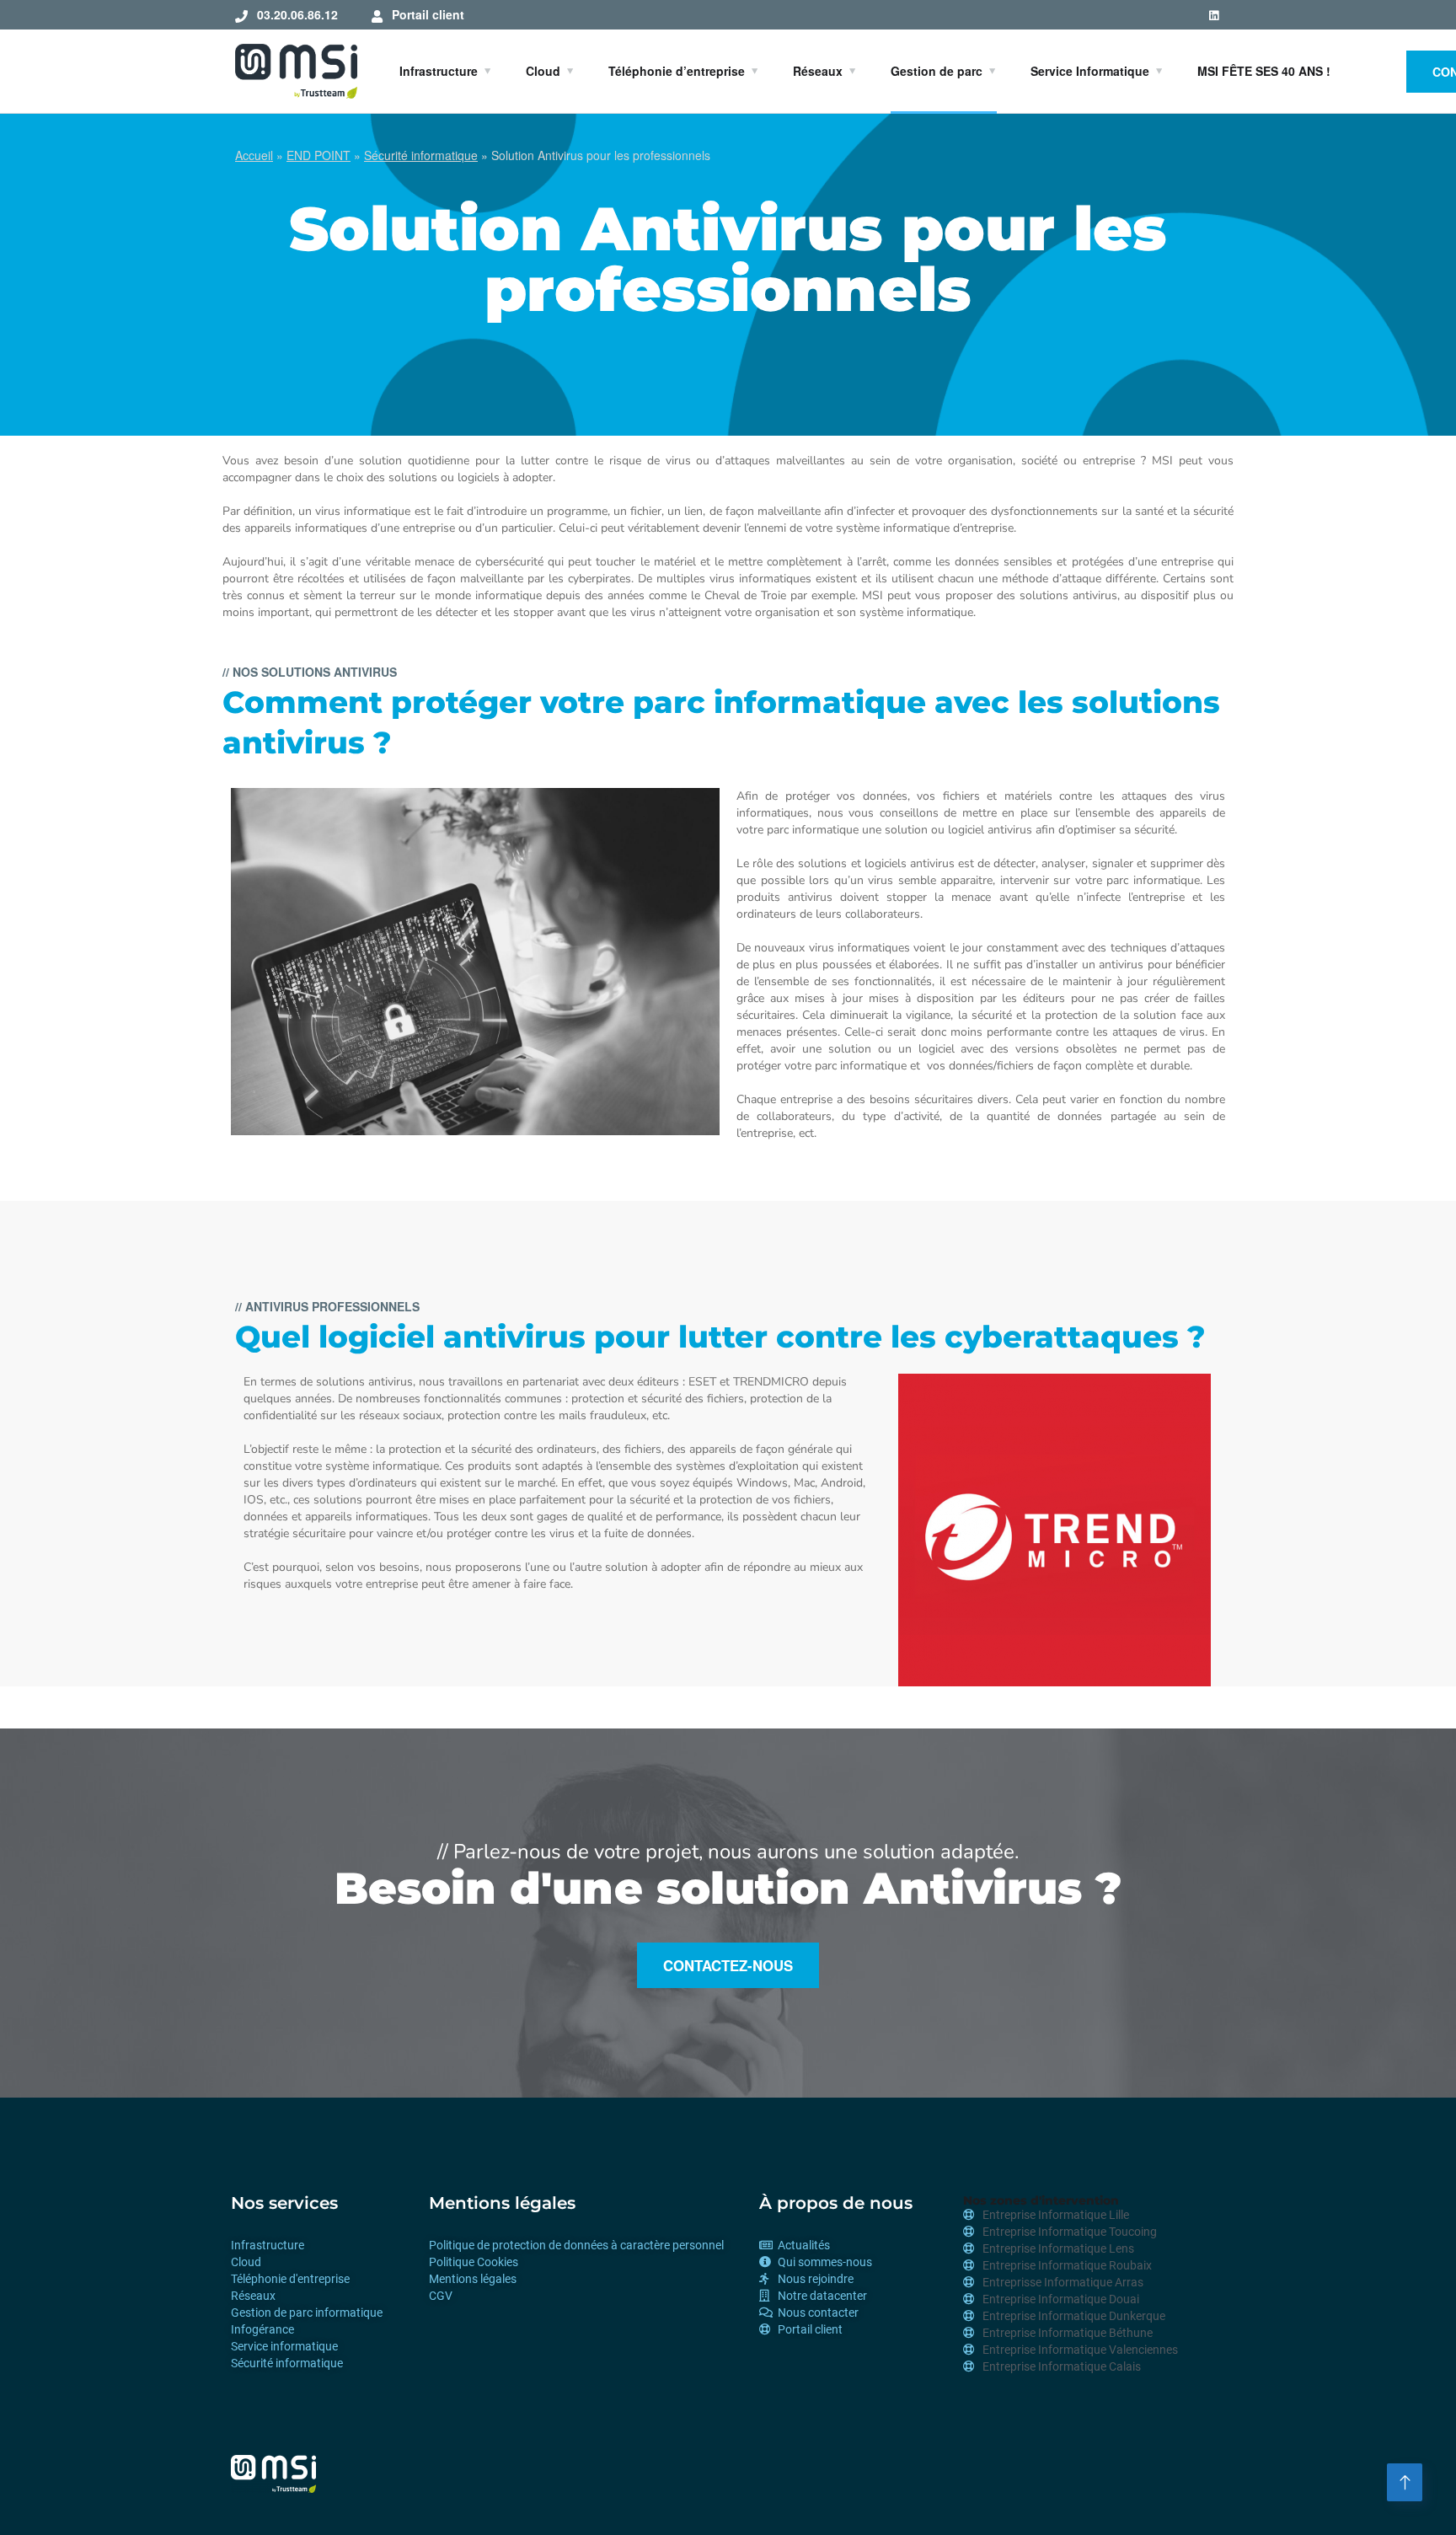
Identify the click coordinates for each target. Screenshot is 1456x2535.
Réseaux (818, 71)
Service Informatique (1090, 71)
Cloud (543, 71)
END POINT (318, 155)
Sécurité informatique (421, 155)
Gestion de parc (937, 71)
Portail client (428, 14)
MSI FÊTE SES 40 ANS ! (1264, 71)
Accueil (254, 155)
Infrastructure (439, 71)
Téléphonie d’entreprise (677, 71)
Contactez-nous (728, 1965)
